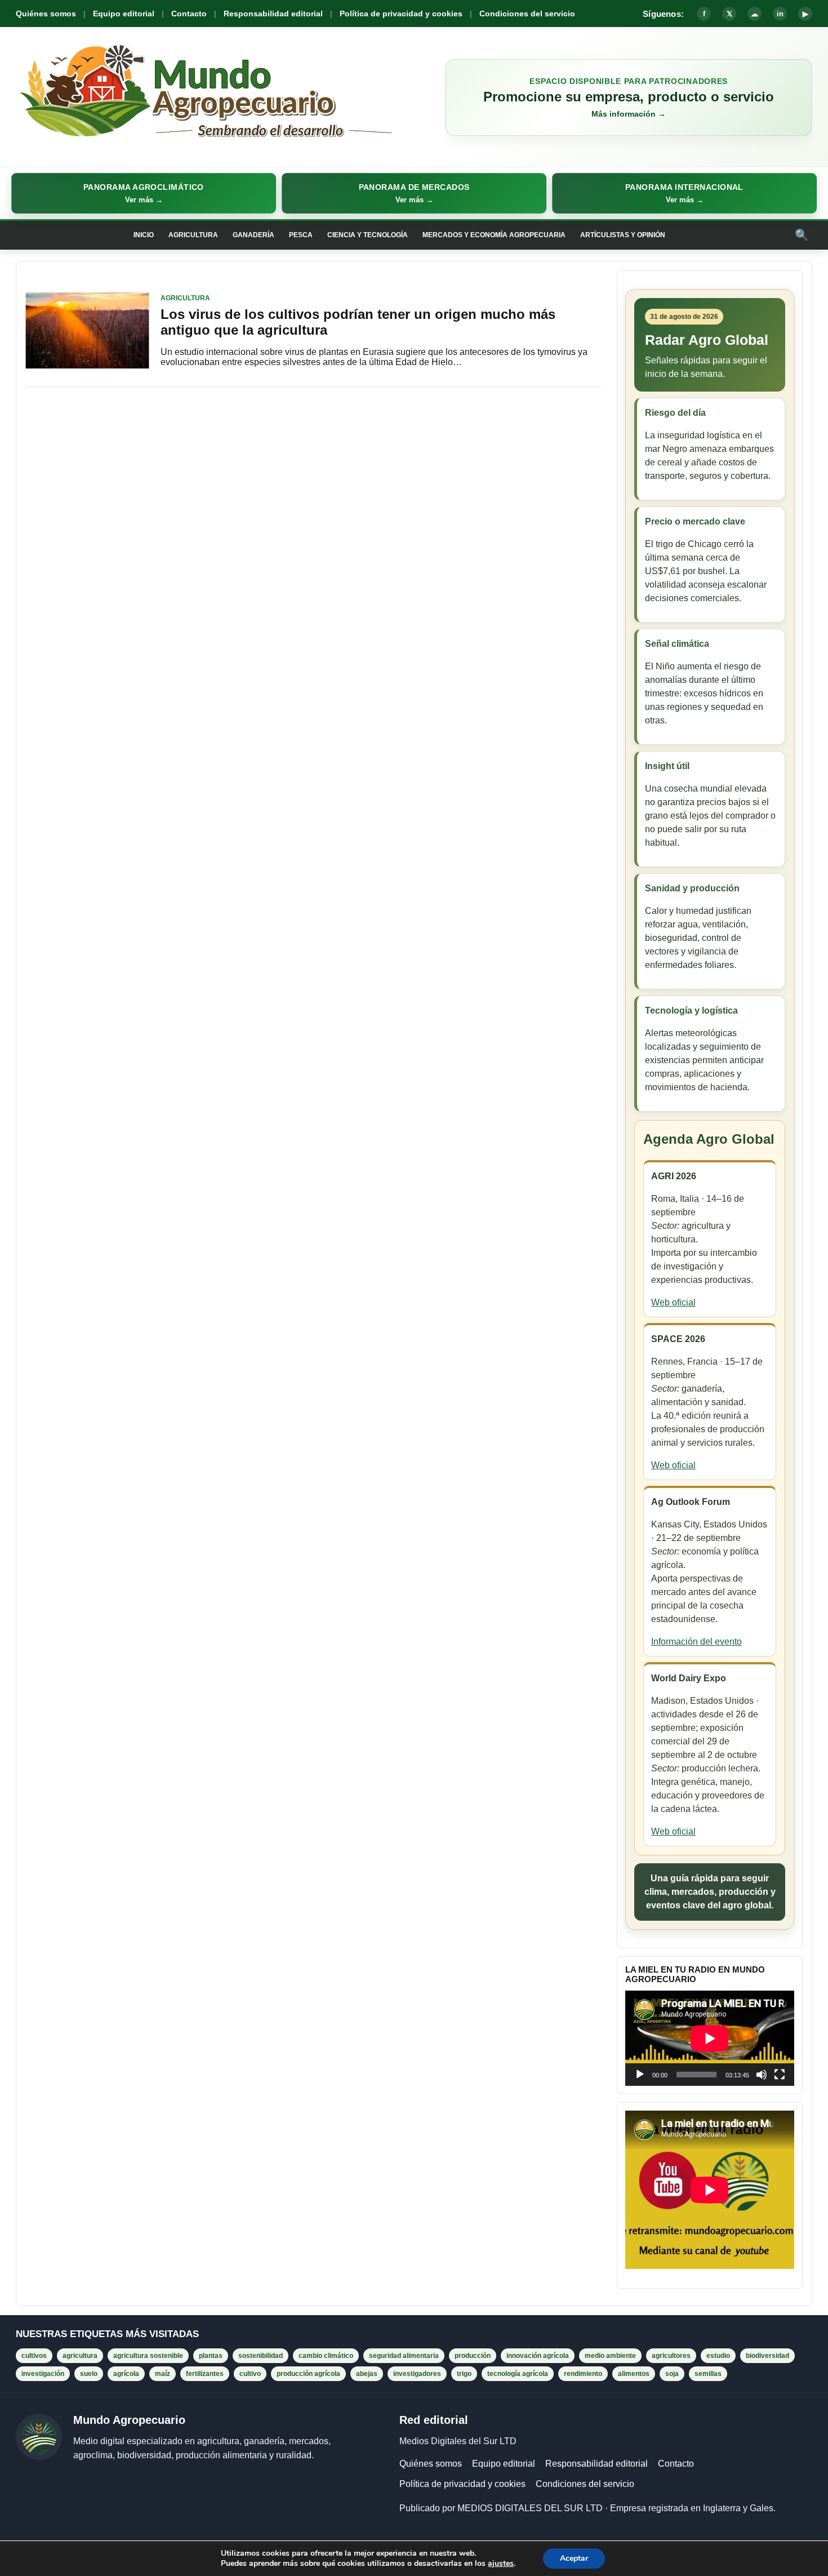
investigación (43, 2374)
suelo (89, 2374)
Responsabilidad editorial (273, 14)
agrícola (126, 2374)
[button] (144, 193)
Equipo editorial (124, 14)
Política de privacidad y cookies (401, 14)
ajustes (501, 2564)
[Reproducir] (640, 2075)
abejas (367, 2374)
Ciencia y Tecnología (368, 235)
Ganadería (253, 235)
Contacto (189, 14)
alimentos (634, 2374)
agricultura (80, 2356)
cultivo (250, 2374)
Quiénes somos (46, 14)
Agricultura (193, 235)
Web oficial (673, 1302)
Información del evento (696, 1642)
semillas (708, 2374)
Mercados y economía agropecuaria (494, 235)
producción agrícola (308, 2374)
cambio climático (326, 2356)
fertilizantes (205, 2374)
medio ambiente (610, 2356)
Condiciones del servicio (527, 14)
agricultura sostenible (148, 2356)
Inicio (144, 235)
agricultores (671, 2356)
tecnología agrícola (518, 2374)
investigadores (417, 2374)
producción (473, 2356)
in (780, 14)
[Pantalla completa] (780, 2075)
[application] (710, 2038)
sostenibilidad (261, 2356)
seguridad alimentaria (404, 2356)
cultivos (34, 2356)
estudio (718, 2356)
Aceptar (574, 2558)
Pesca (301, 235)
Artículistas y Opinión (623, 235)
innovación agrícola (538, 2356)
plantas (211, 2356)
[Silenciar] (762, 2075)
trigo (464, 2374)
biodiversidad (767, 2356)
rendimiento (583, 2374)
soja (672, 2374)
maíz (163, 2374)
